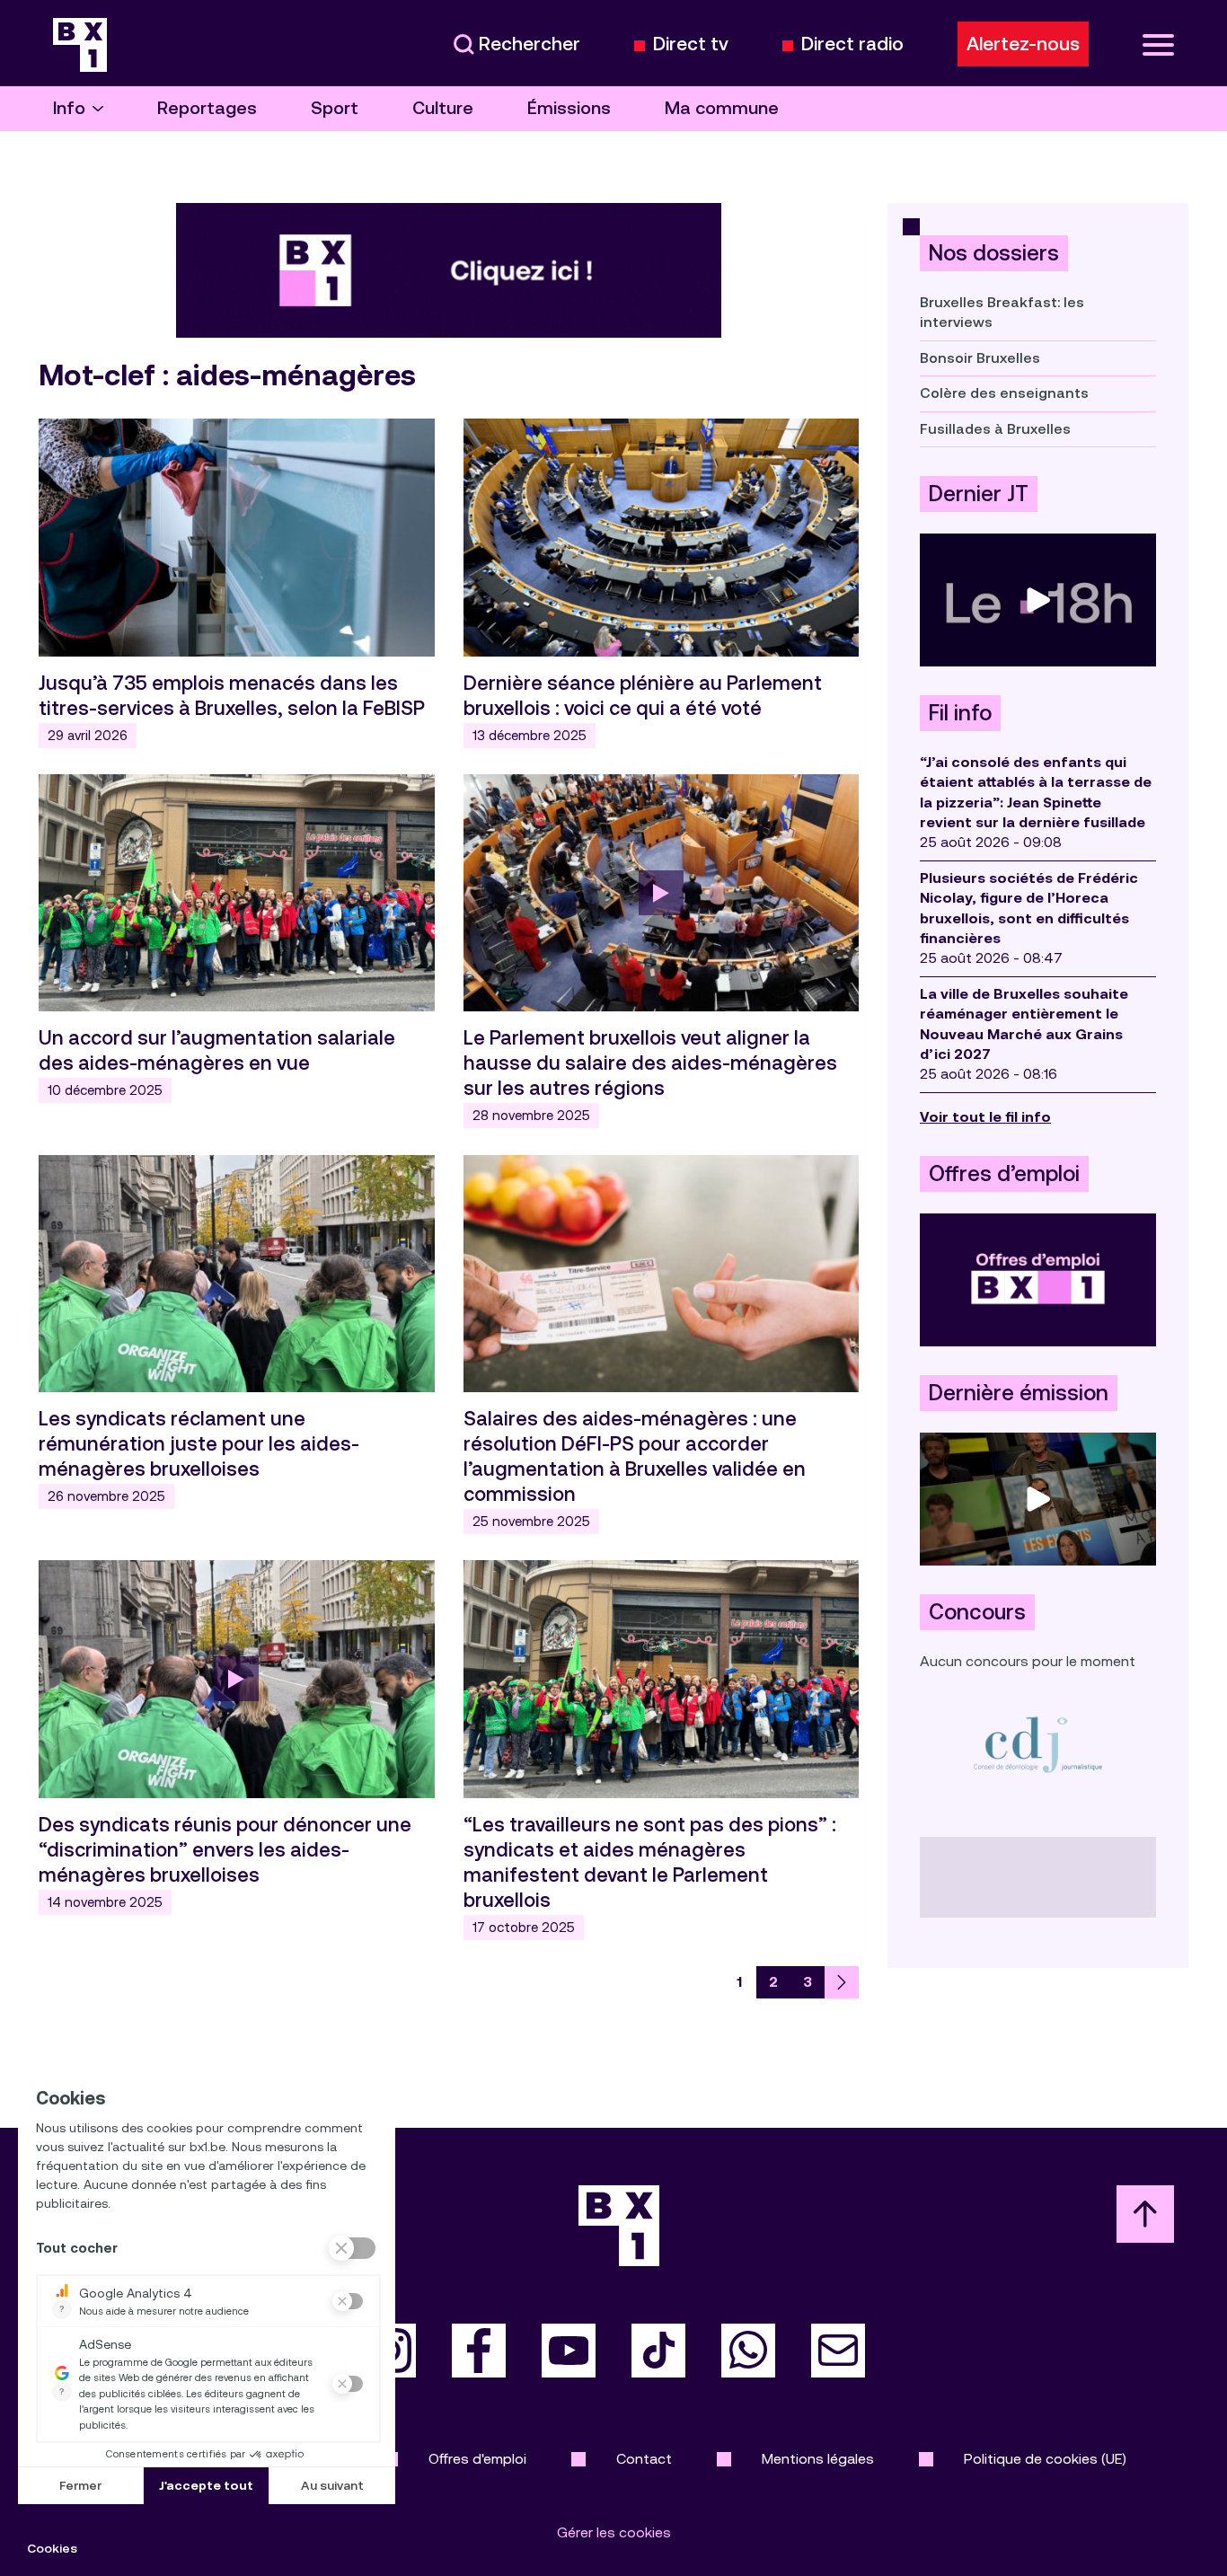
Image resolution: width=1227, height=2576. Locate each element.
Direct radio (852, 44)
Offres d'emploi (477, 2459)
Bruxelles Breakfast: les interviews (1002, 312)
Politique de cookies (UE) (1045, 2459)
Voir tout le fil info (985, 1117)
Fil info (960, 713)
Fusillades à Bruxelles (995, 429)
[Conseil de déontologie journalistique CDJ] (1038, 1744)
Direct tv (691, 44)
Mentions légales (818, 2459)
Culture (443, 108)
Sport (335, 108)
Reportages (207, 108)
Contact (644, 2459)
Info (69, 108)
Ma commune (722, 108)
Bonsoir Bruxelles (980, 358)
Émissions (569, 108)
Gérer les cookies (614, 2532)
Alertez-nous (1023, 44)
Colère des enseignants (1004, 393)
